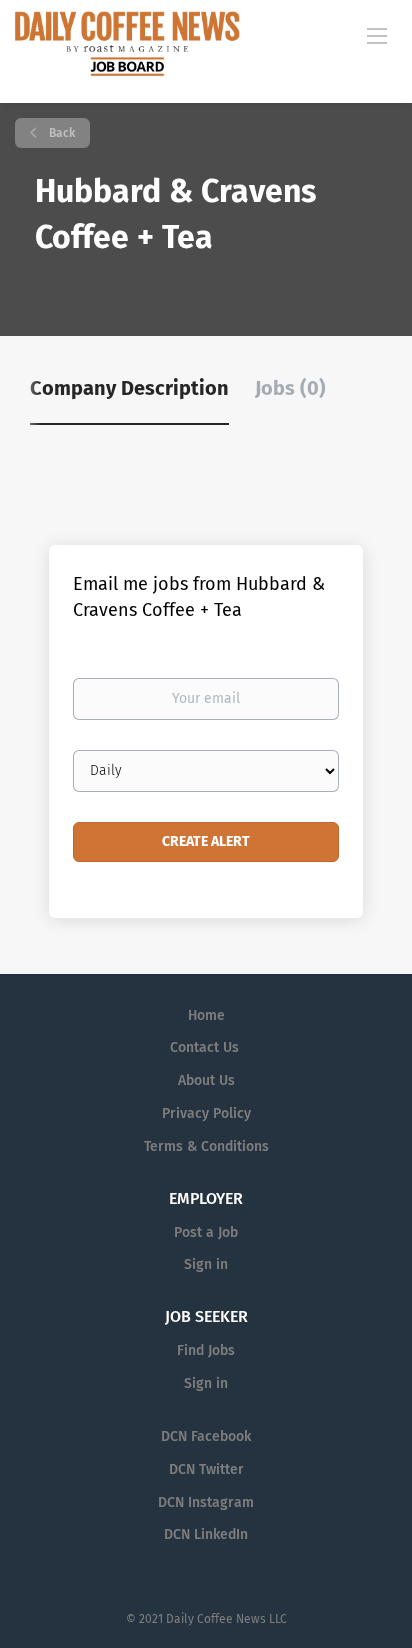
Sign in (206, 1264)
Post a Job (206, 1232)
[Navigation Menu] (377, 35)
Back (60, 133)
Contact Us (204, 1047)
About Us (206, 1080)
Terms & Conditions (206, 1146)
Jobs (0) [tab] (290, 388)
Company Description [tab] (129, 388)
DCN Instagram (206, 1502)
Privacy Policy (206, 1113)
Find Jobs (206, 1350)
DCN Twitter (206, 1469)
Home (206, 1015)
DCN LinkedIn (206, 1534)
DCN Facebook (206, 1436)
